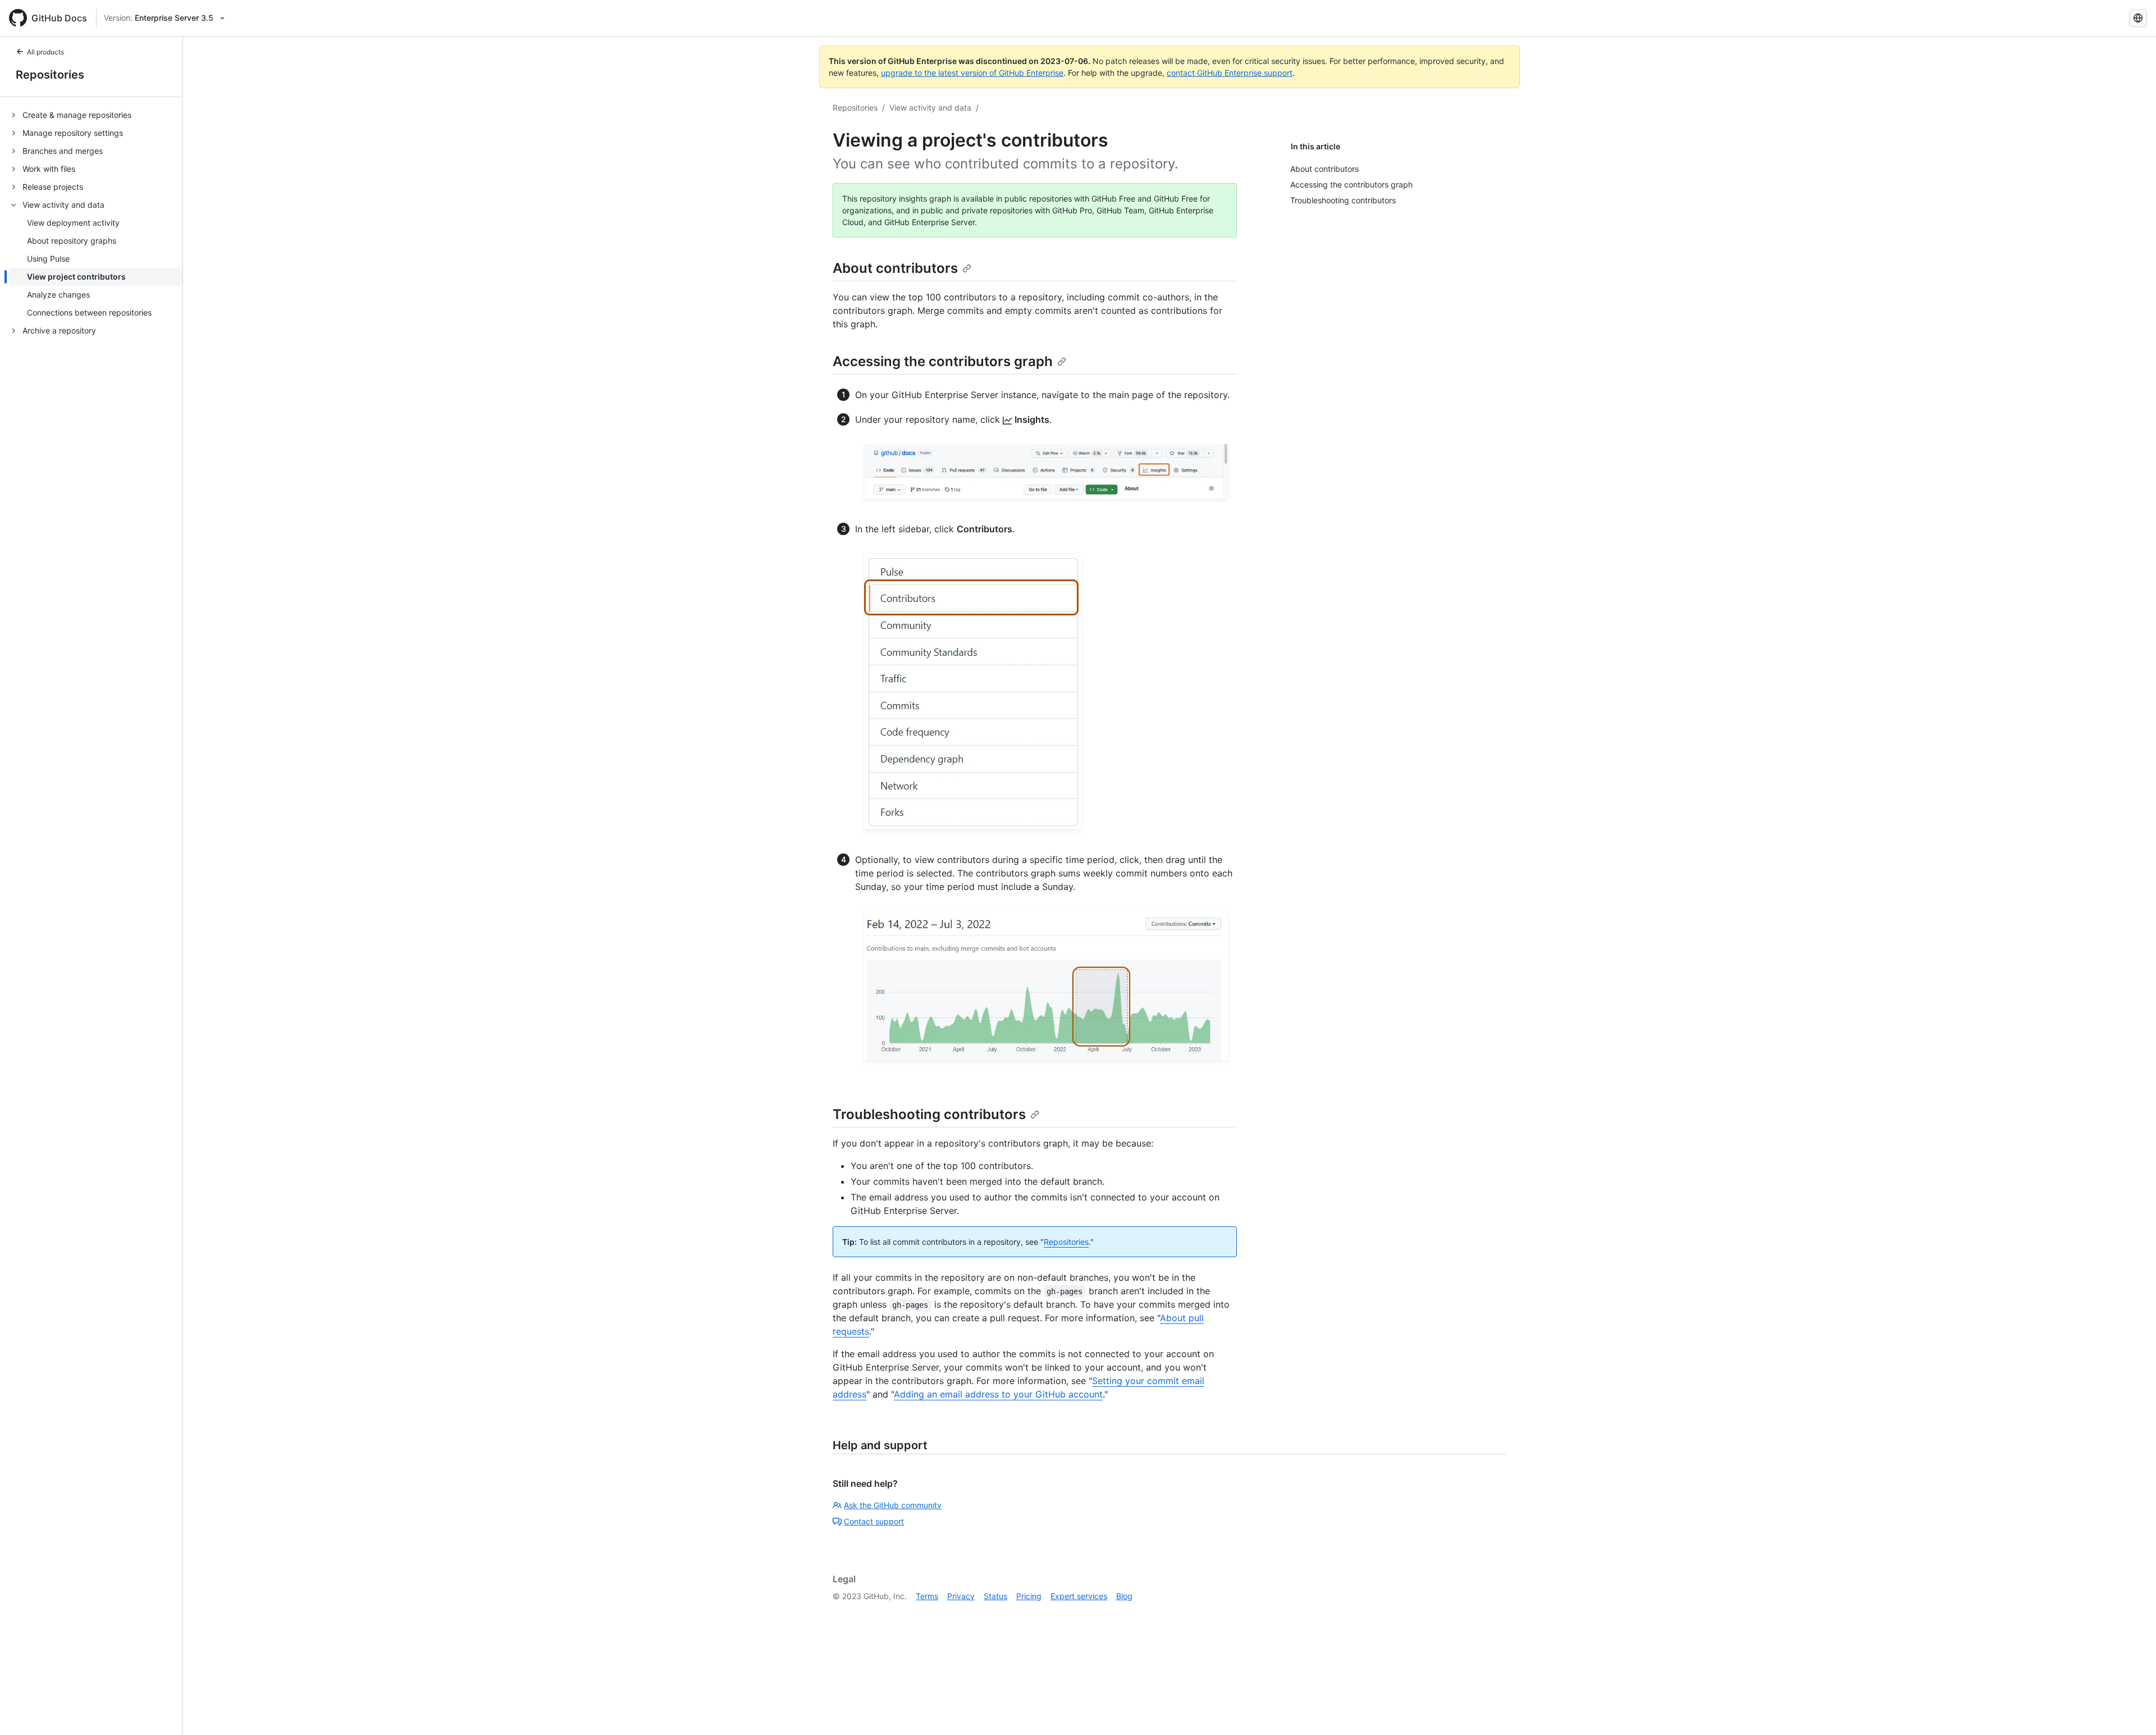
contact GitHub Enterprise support (1230, 73)
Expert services (1079, 1596)
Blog (1124, 1596)
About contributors (895, 268)
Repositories (50, 75)
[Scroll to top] (2131, 1710)
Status (995, 1596)
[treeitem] (96, 115)
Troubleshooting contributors (929, 1114)
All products (45, 52)
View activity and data (930, 108)
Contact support (874, 1521)
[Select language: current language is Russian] (2138, 18)
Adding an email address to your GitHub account (998, 1394)
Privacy (961, 1596)
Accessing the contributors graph (943, 361)
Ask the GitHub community (893, 1505)
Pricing (1029, 1596)
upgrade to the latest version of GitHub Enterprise (972, 73)
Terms (927, 1596)
